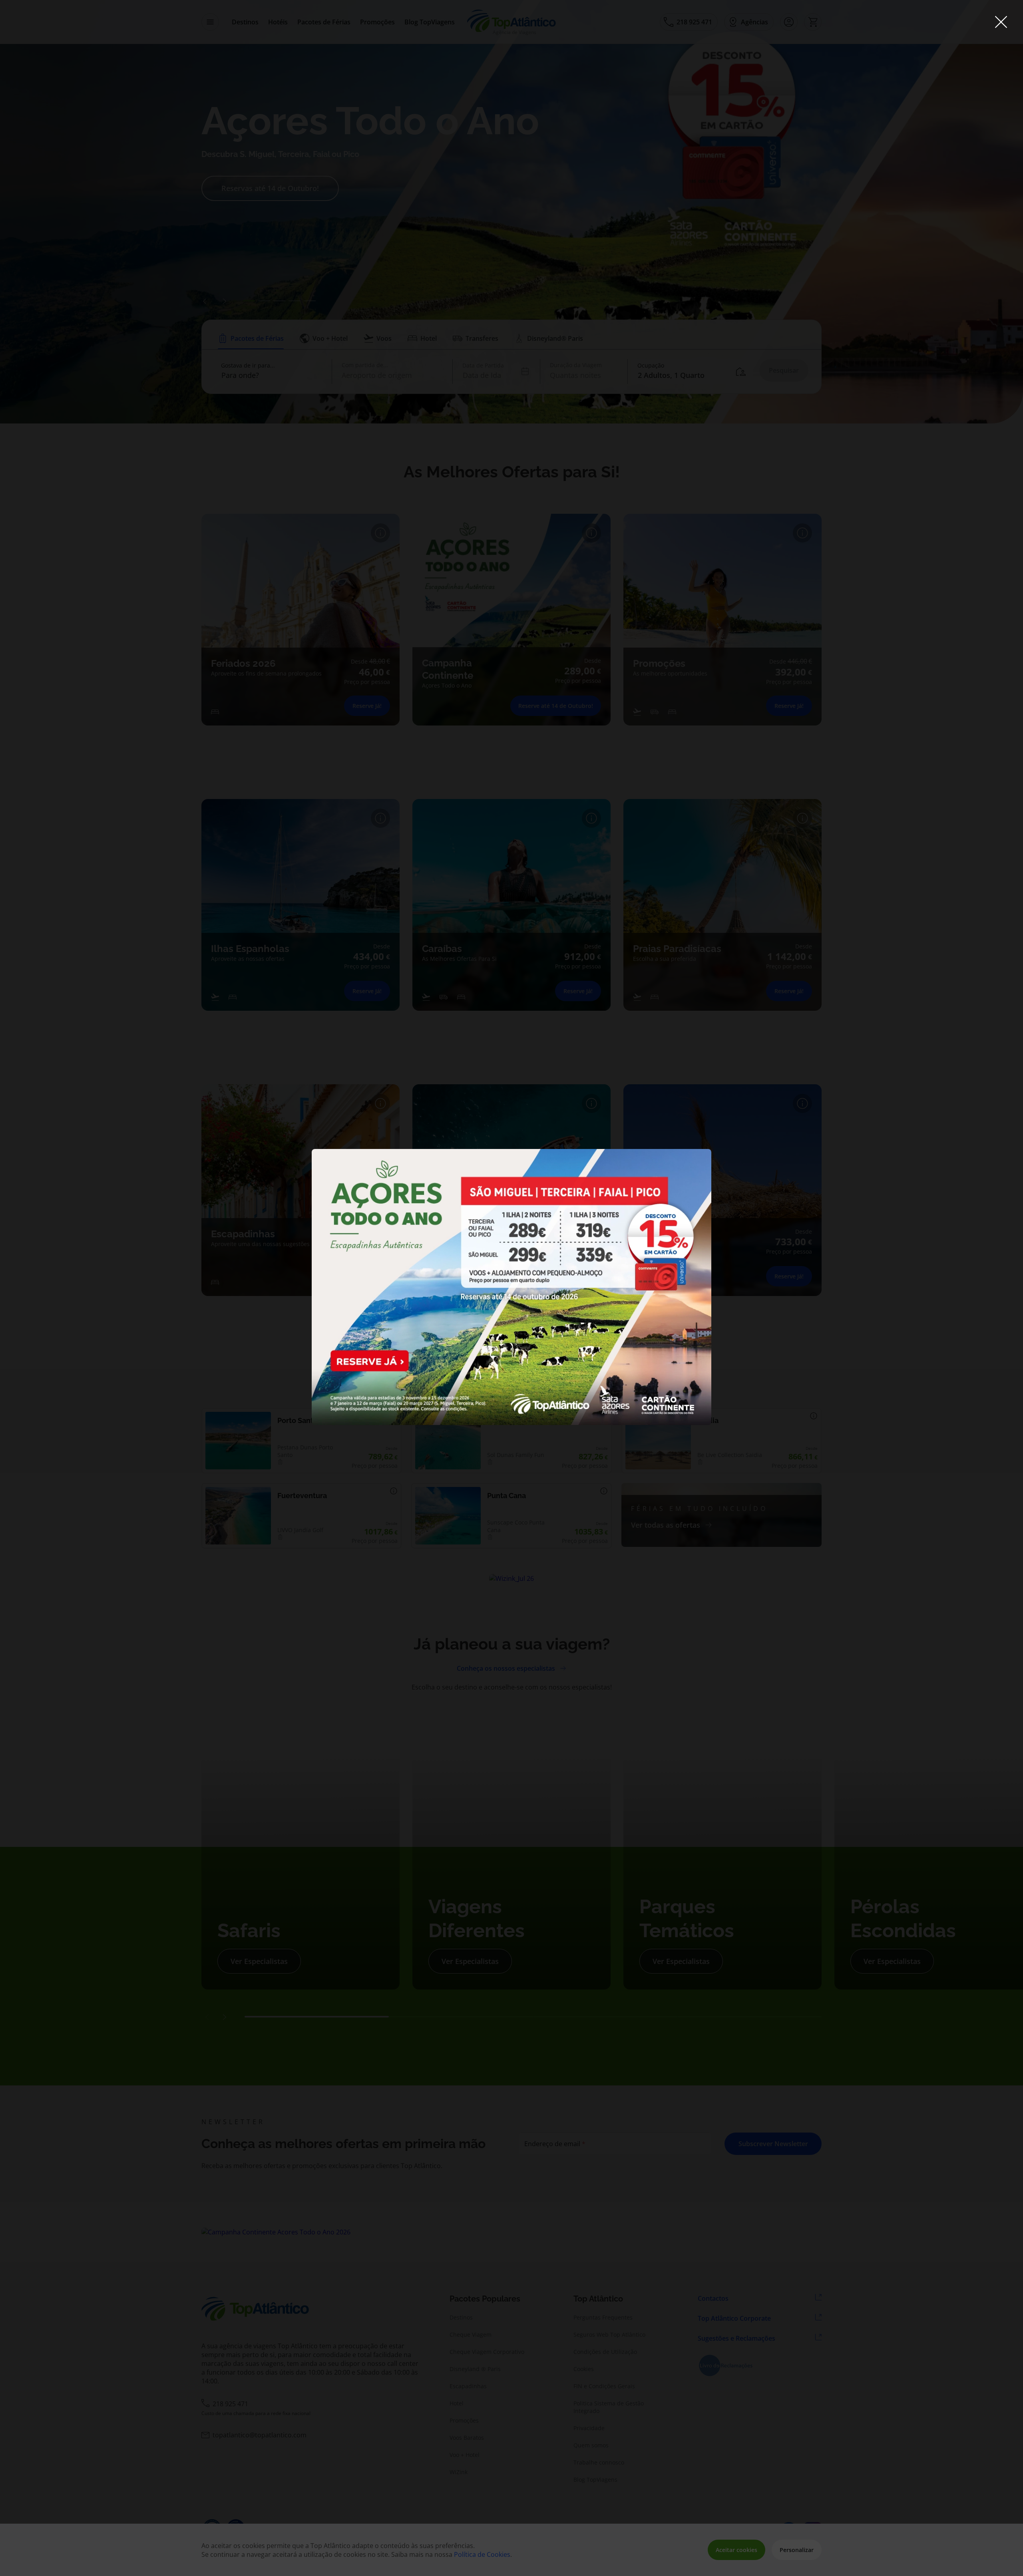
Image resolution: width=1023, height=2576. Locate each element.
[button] (1001, 23)
